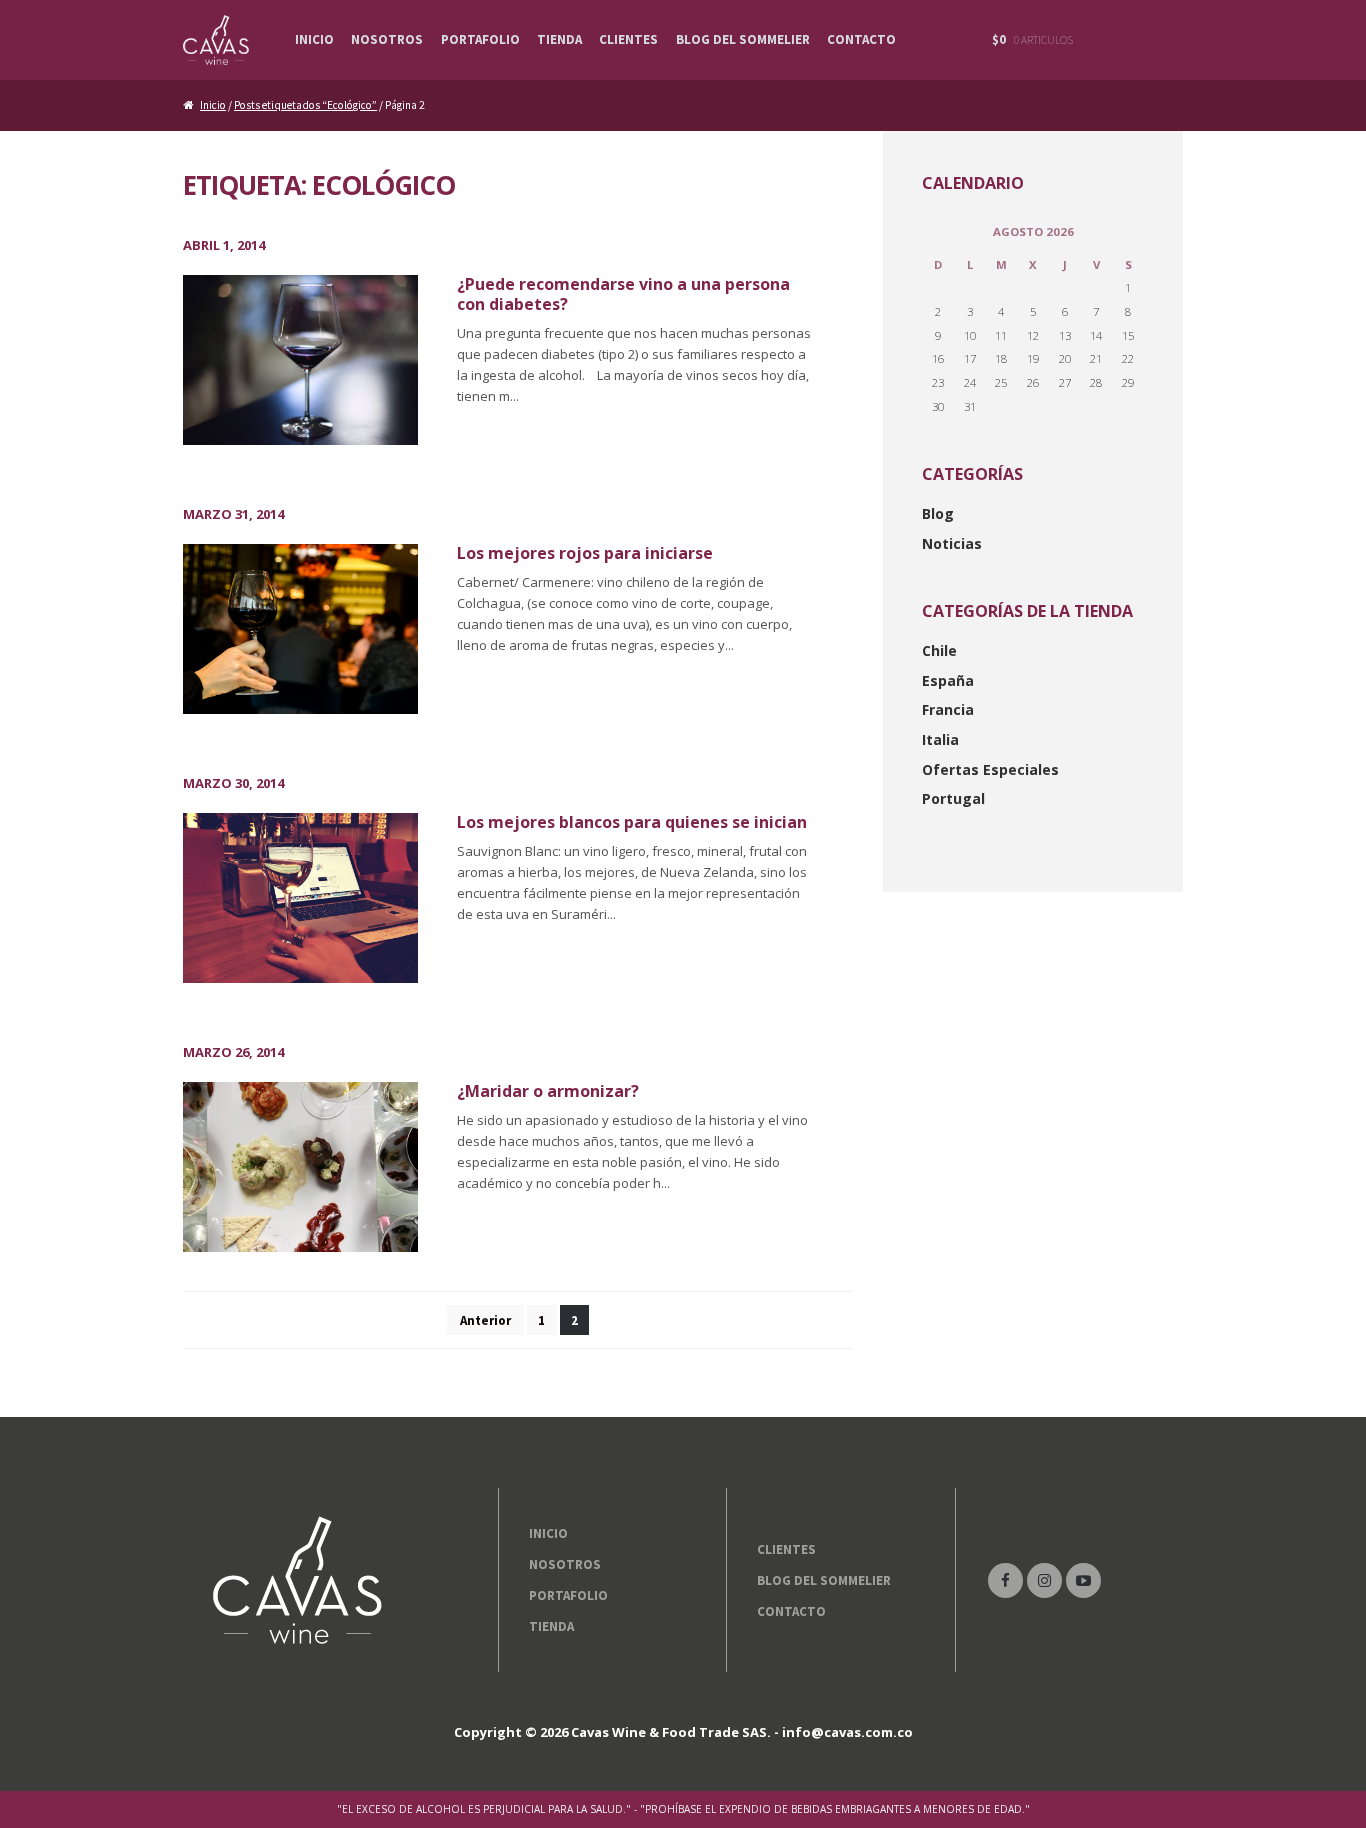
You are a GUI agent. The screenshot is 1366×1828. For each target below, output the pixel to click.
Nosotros (387, 39)
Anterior (485, 1320)
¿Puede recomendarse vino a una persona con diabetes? (623, 293)
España (948, 680)
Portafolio (480, 39)
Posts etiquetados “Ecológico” (305, 105)
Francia (948, 709)
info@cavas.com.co (847, 1732)
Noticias (952, 543)
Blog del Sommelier (743, 39)
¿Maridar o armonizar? (548, 1091)
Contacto (861, 39)
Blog (938, 513)
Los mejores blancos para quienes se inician (632, 822)
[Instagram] (1044, 1580)
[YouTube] (1083, 1580)
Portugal (953, 798)
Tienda (559, 39)
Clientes (628, 39)
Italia (940, 739)
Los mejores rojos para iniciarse (585, 553)
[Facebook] (1005, 1580)
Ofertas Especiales (990, 769)
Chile (939, 650)
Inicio (314, 39)
